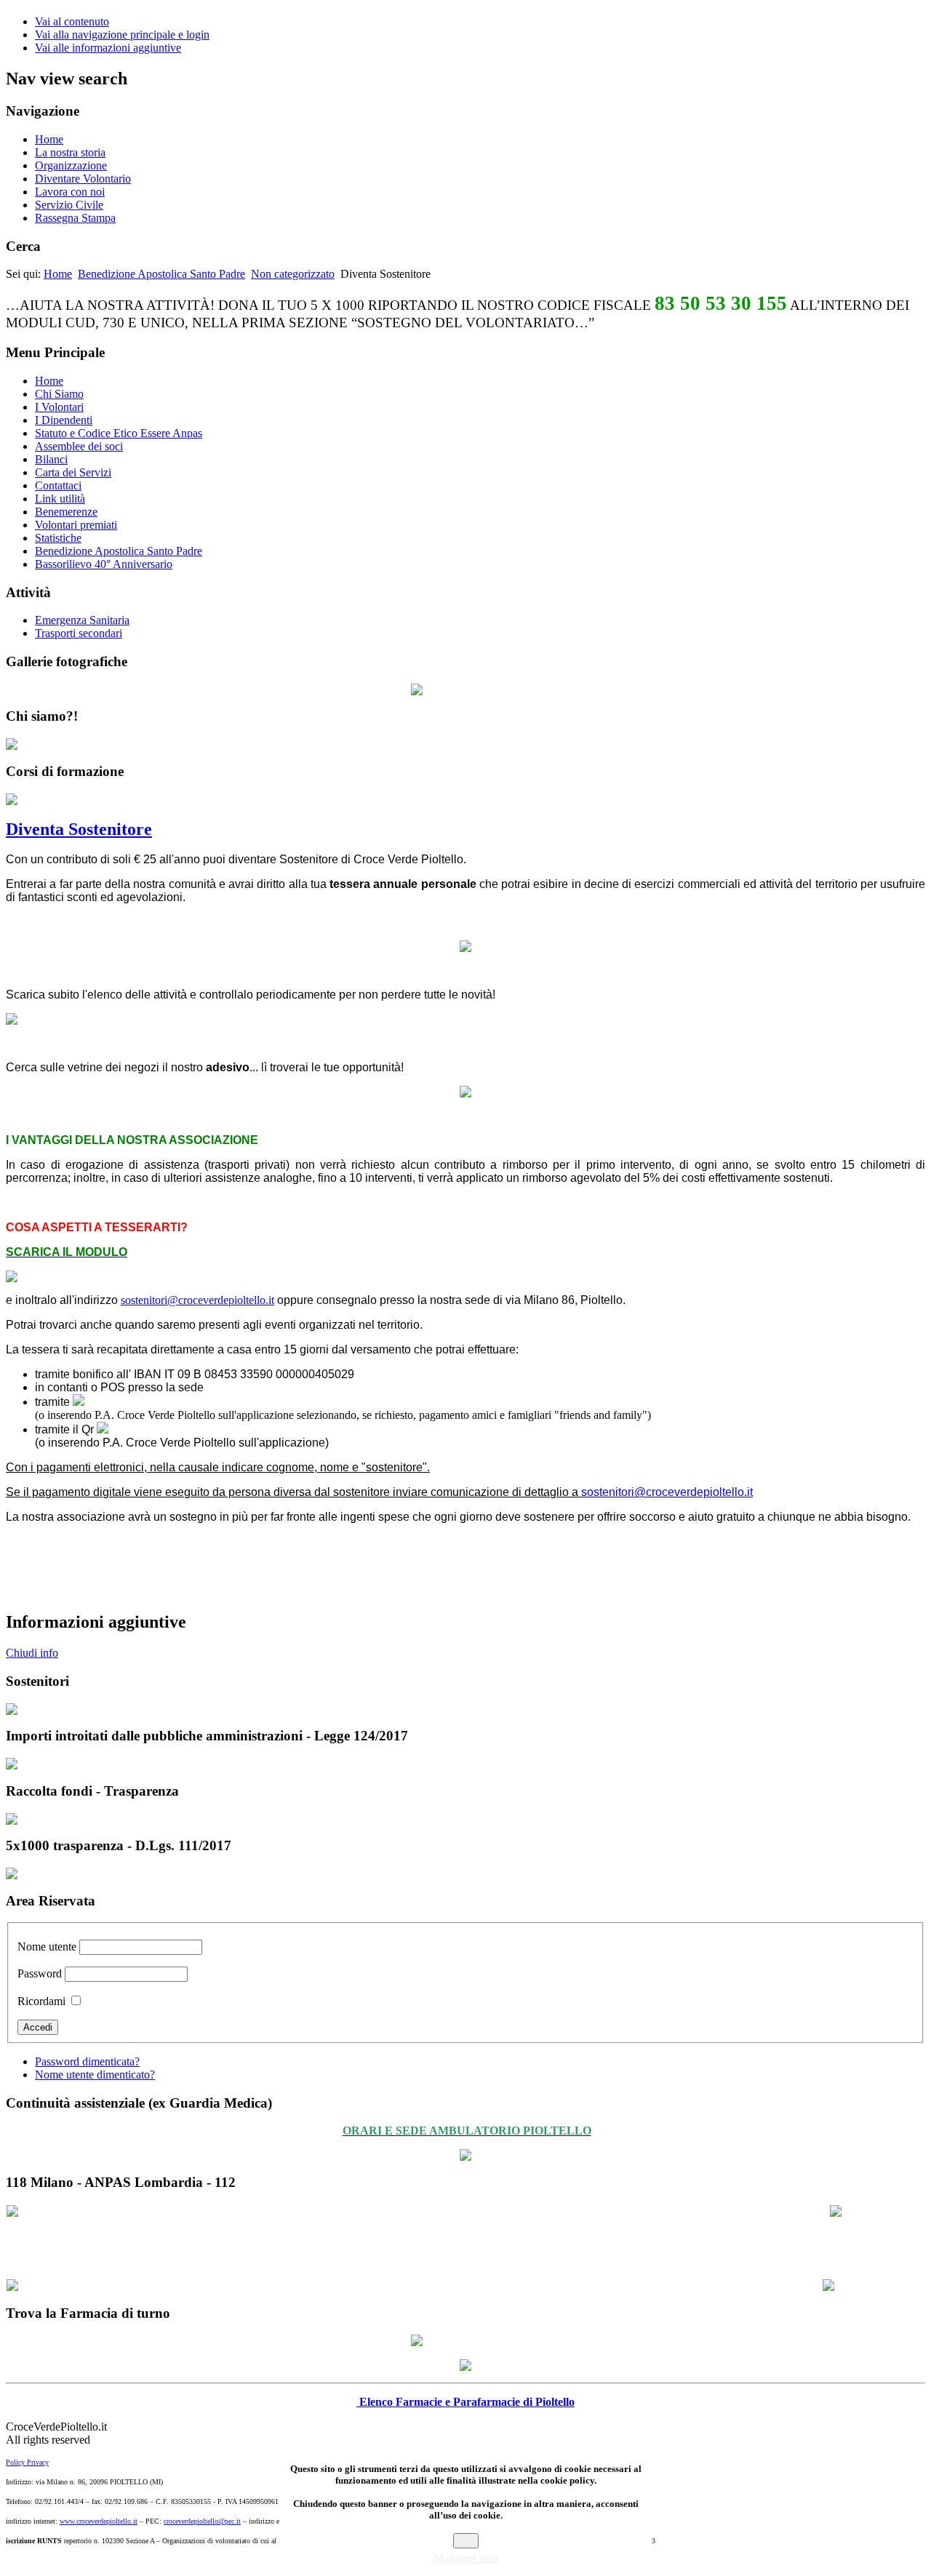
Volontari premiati (76, 525)
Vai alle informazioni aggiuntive (108, 48)
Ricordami (41, 2001)
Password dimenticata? (87, 2061)
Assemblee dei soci (79, 446)
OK (466, 2541)
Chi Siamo (59, 394)
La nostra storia (70, 152)
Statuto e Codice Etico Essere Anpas (119, 433)
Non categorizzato (293, 274)
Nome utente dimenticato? (95, 2075)
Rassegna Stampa (75, 218)
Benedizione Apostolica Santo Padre (161, 274)
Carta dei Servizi (73, 472)
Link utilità (60, 499)
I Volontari (59, 407)
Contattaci (58, 485)
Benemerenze (66, 512)
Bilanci (51, 459)
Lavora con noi (70, 192)
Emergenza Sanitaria (82, 620)
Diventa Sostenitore (79, 829)
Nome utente (47, 1947)
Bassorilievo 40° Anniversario (104, 564)
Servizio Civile (69, 205)
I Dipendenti (64, 420)
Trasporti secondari (79, 633)
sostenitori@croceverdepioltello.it (197, 1300)
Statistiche (58, 538)
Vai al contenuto (72, 21)
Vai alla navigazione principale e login (122, 35)
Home (49, 139)
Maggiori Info (465, 2558)
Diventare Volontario (83, 179)
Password (40, 1973)
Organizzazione (71, 165)
